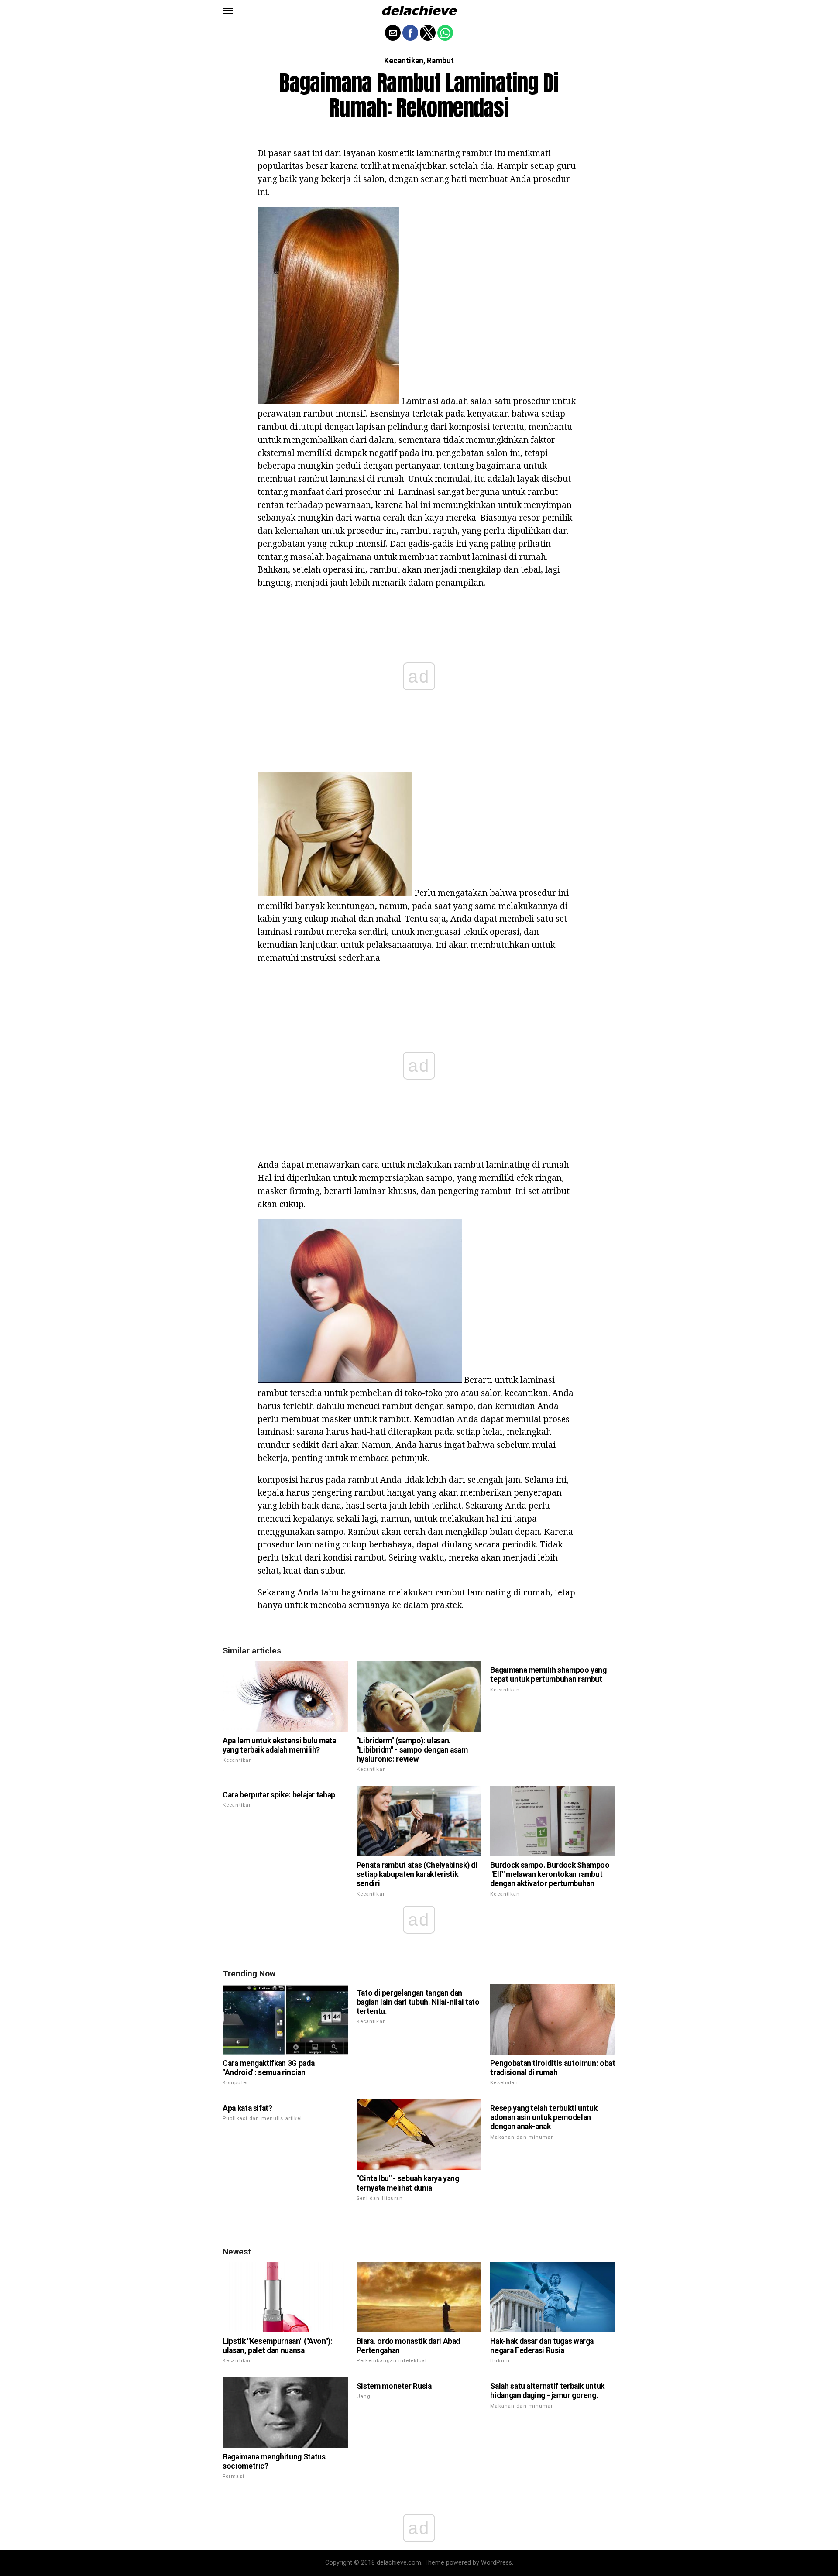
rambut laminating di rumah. (512, 1165)
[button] (228, 11)
